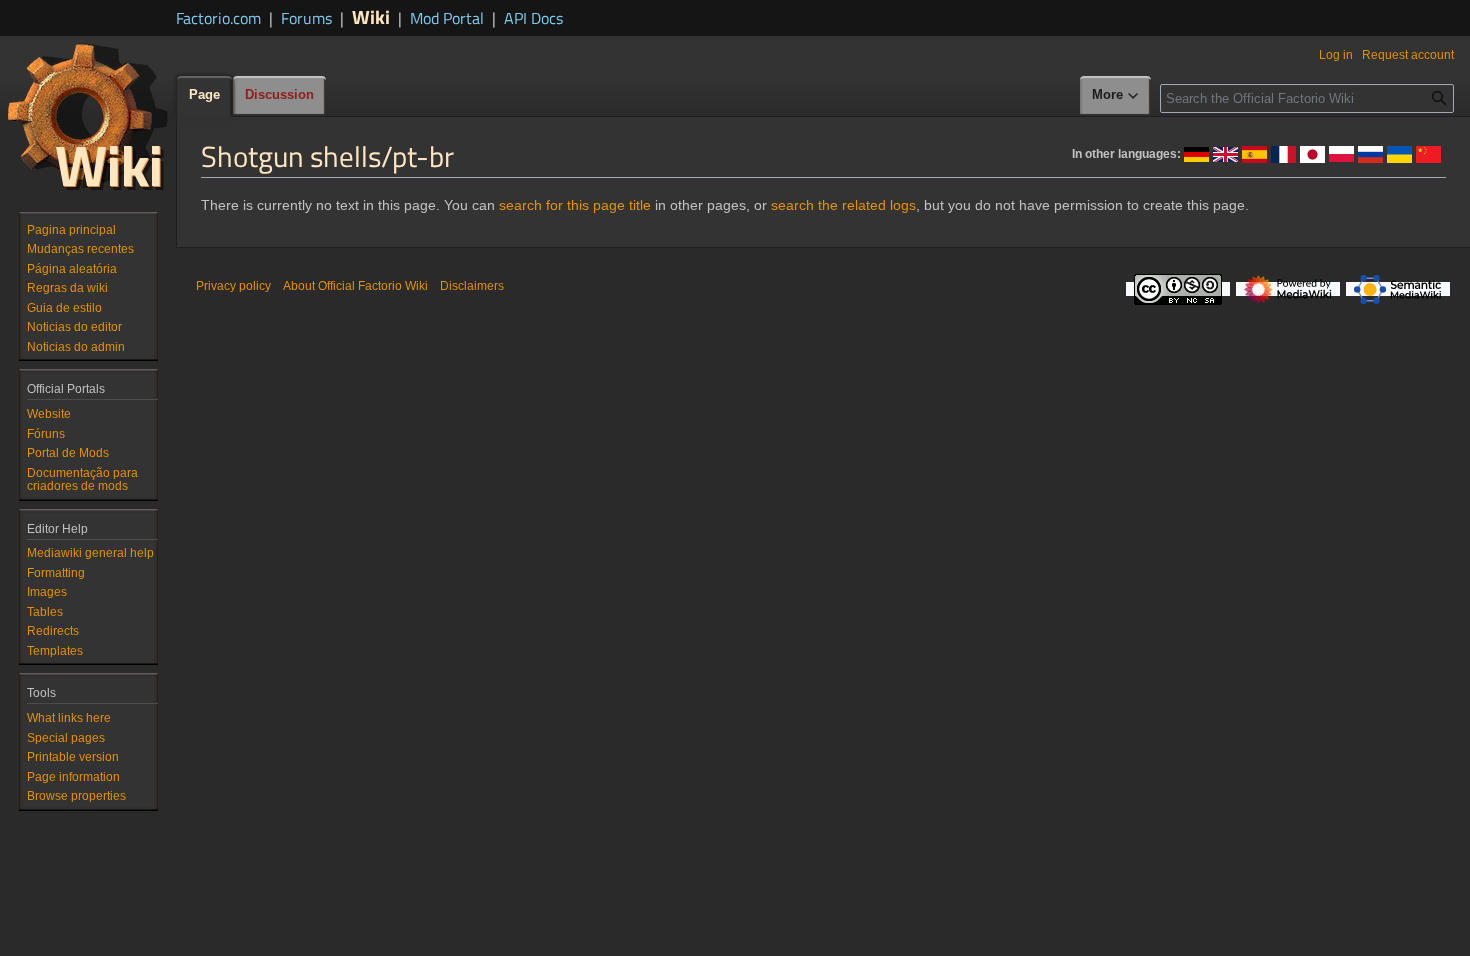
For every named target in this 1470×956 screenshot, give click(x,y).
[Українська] (1399, 153)
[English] (1225, 153)
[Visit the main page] (88, 116)
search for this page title (575, 205)
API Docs (533, 18)
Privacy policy (233, 286)
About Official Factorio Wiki (355, 286)
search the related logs (843, 205)
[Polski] (1341, 153)
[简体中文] (1428, 153)
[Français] (1283, 153)
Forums (306, 18)
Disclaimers (472, 286)
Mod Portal (447, 18)
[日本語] (1312, 153)
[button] (1116, 96)
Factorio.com (218, 18)
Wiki (371, 16)
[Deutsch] (1196, 153)
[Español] (1254, 153)
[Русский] (1370, 153)
